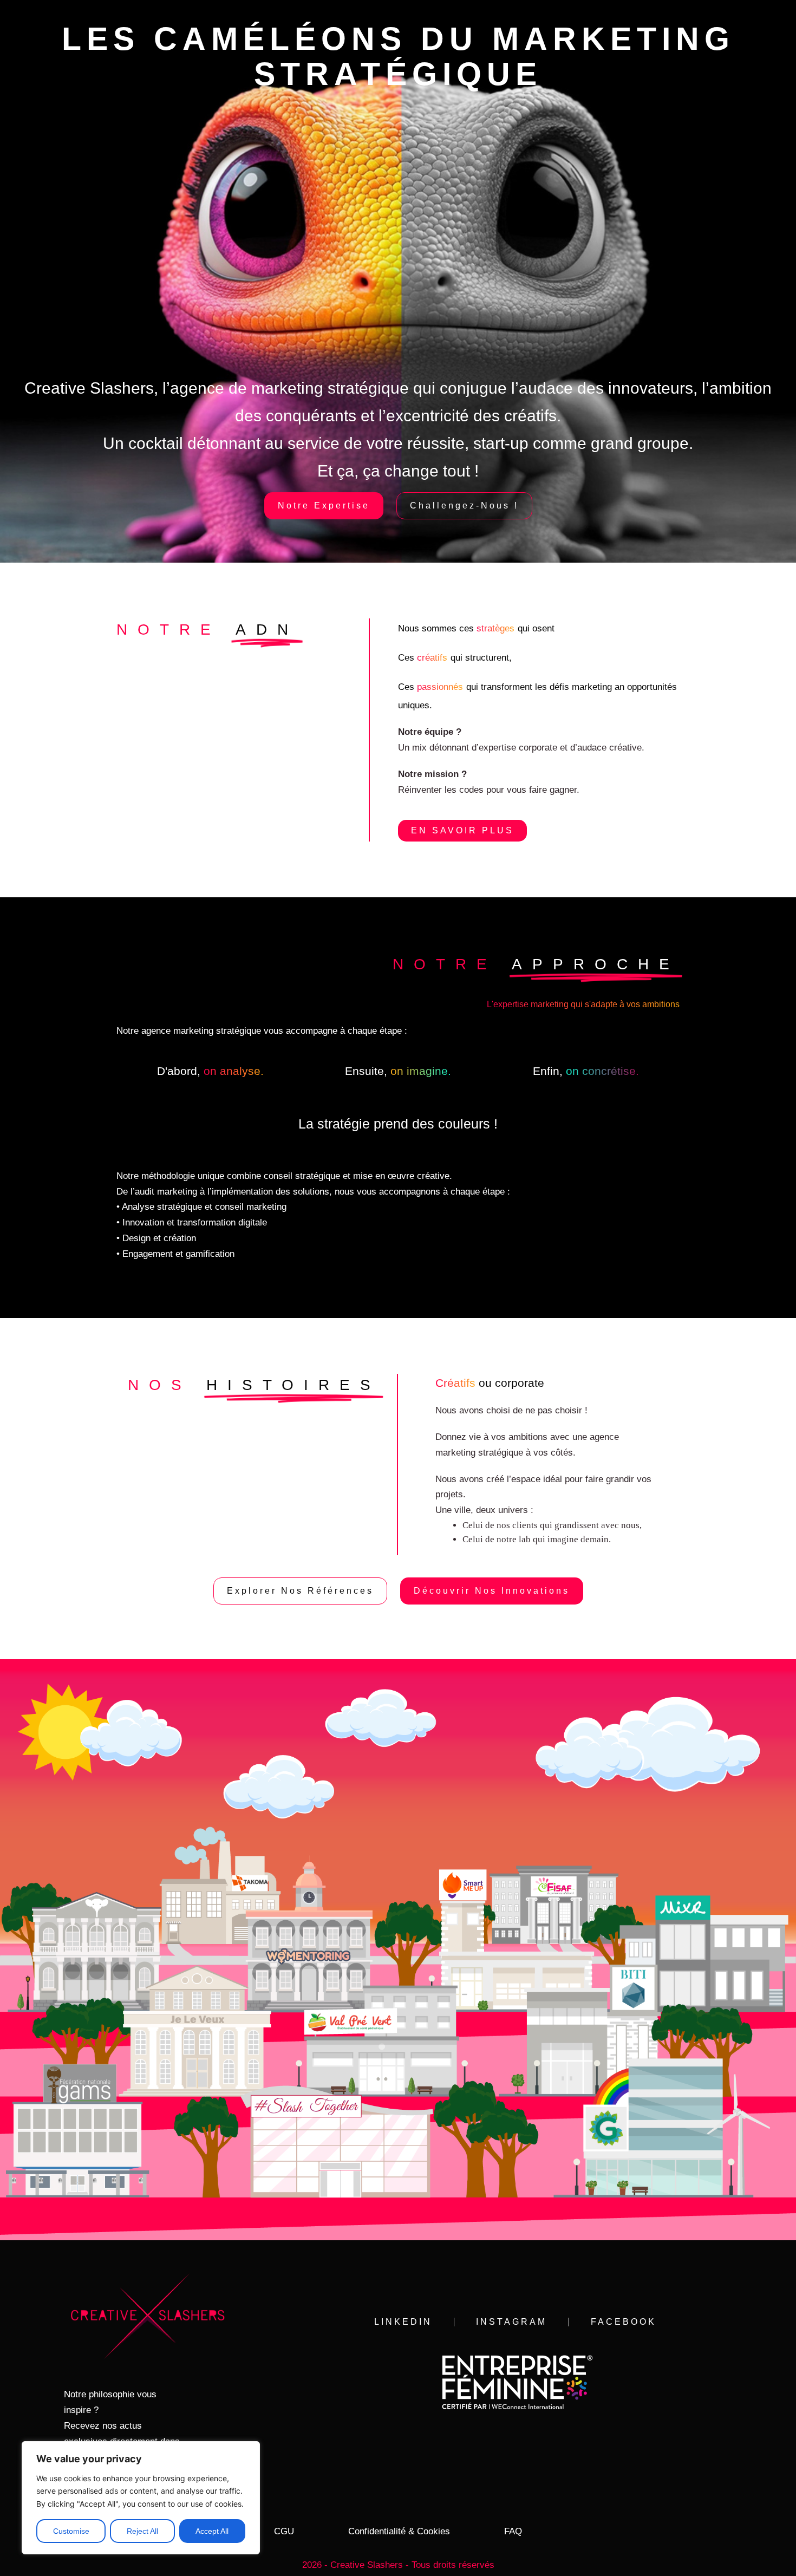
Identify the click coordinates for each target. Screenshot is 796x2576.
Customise (71, 2531)
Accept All (212, 2531)
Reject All (142, 2531)
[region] (141, 2498)
